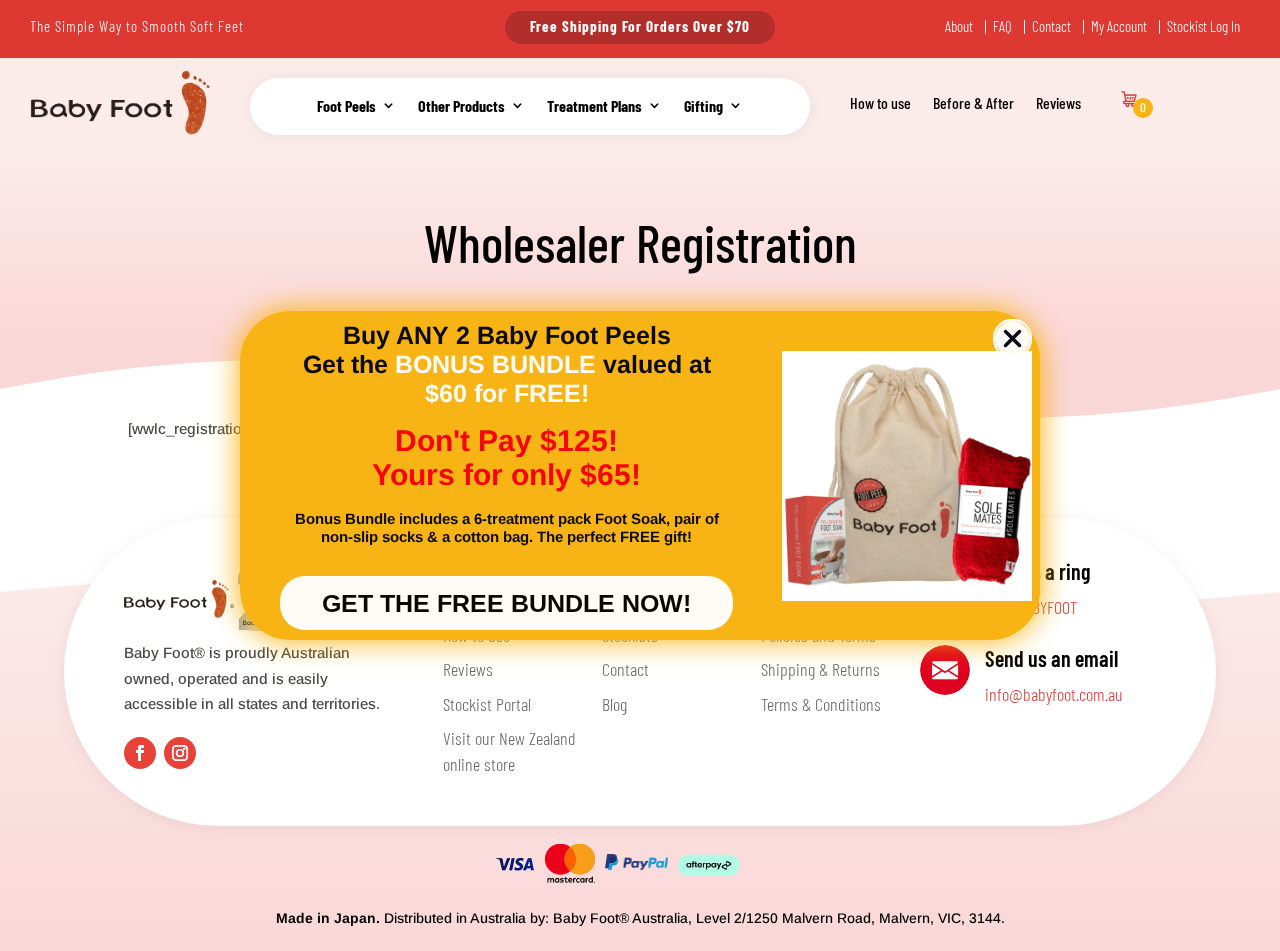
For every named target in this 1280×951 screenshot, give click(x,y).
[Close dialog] (1012, 338)
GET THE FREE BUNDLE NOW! (506, 603)
